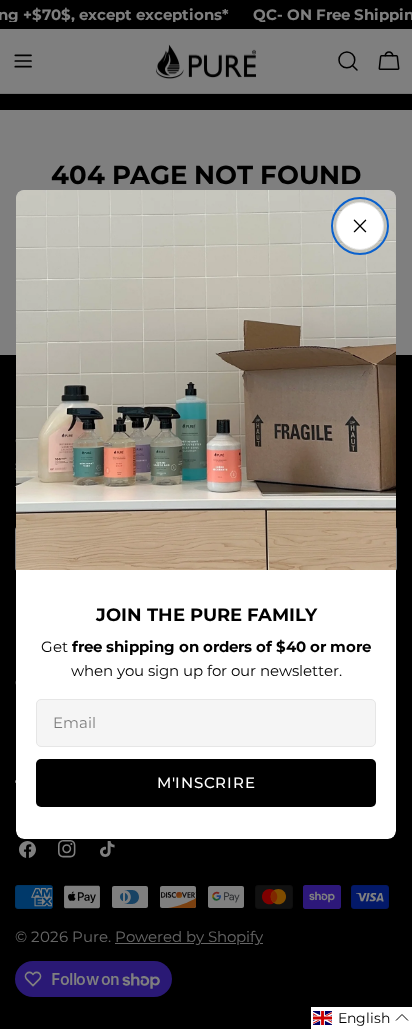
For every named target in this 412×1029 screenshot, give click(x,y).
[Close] (360, 226)
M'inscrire (206, 782)
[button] (361, 1018)
